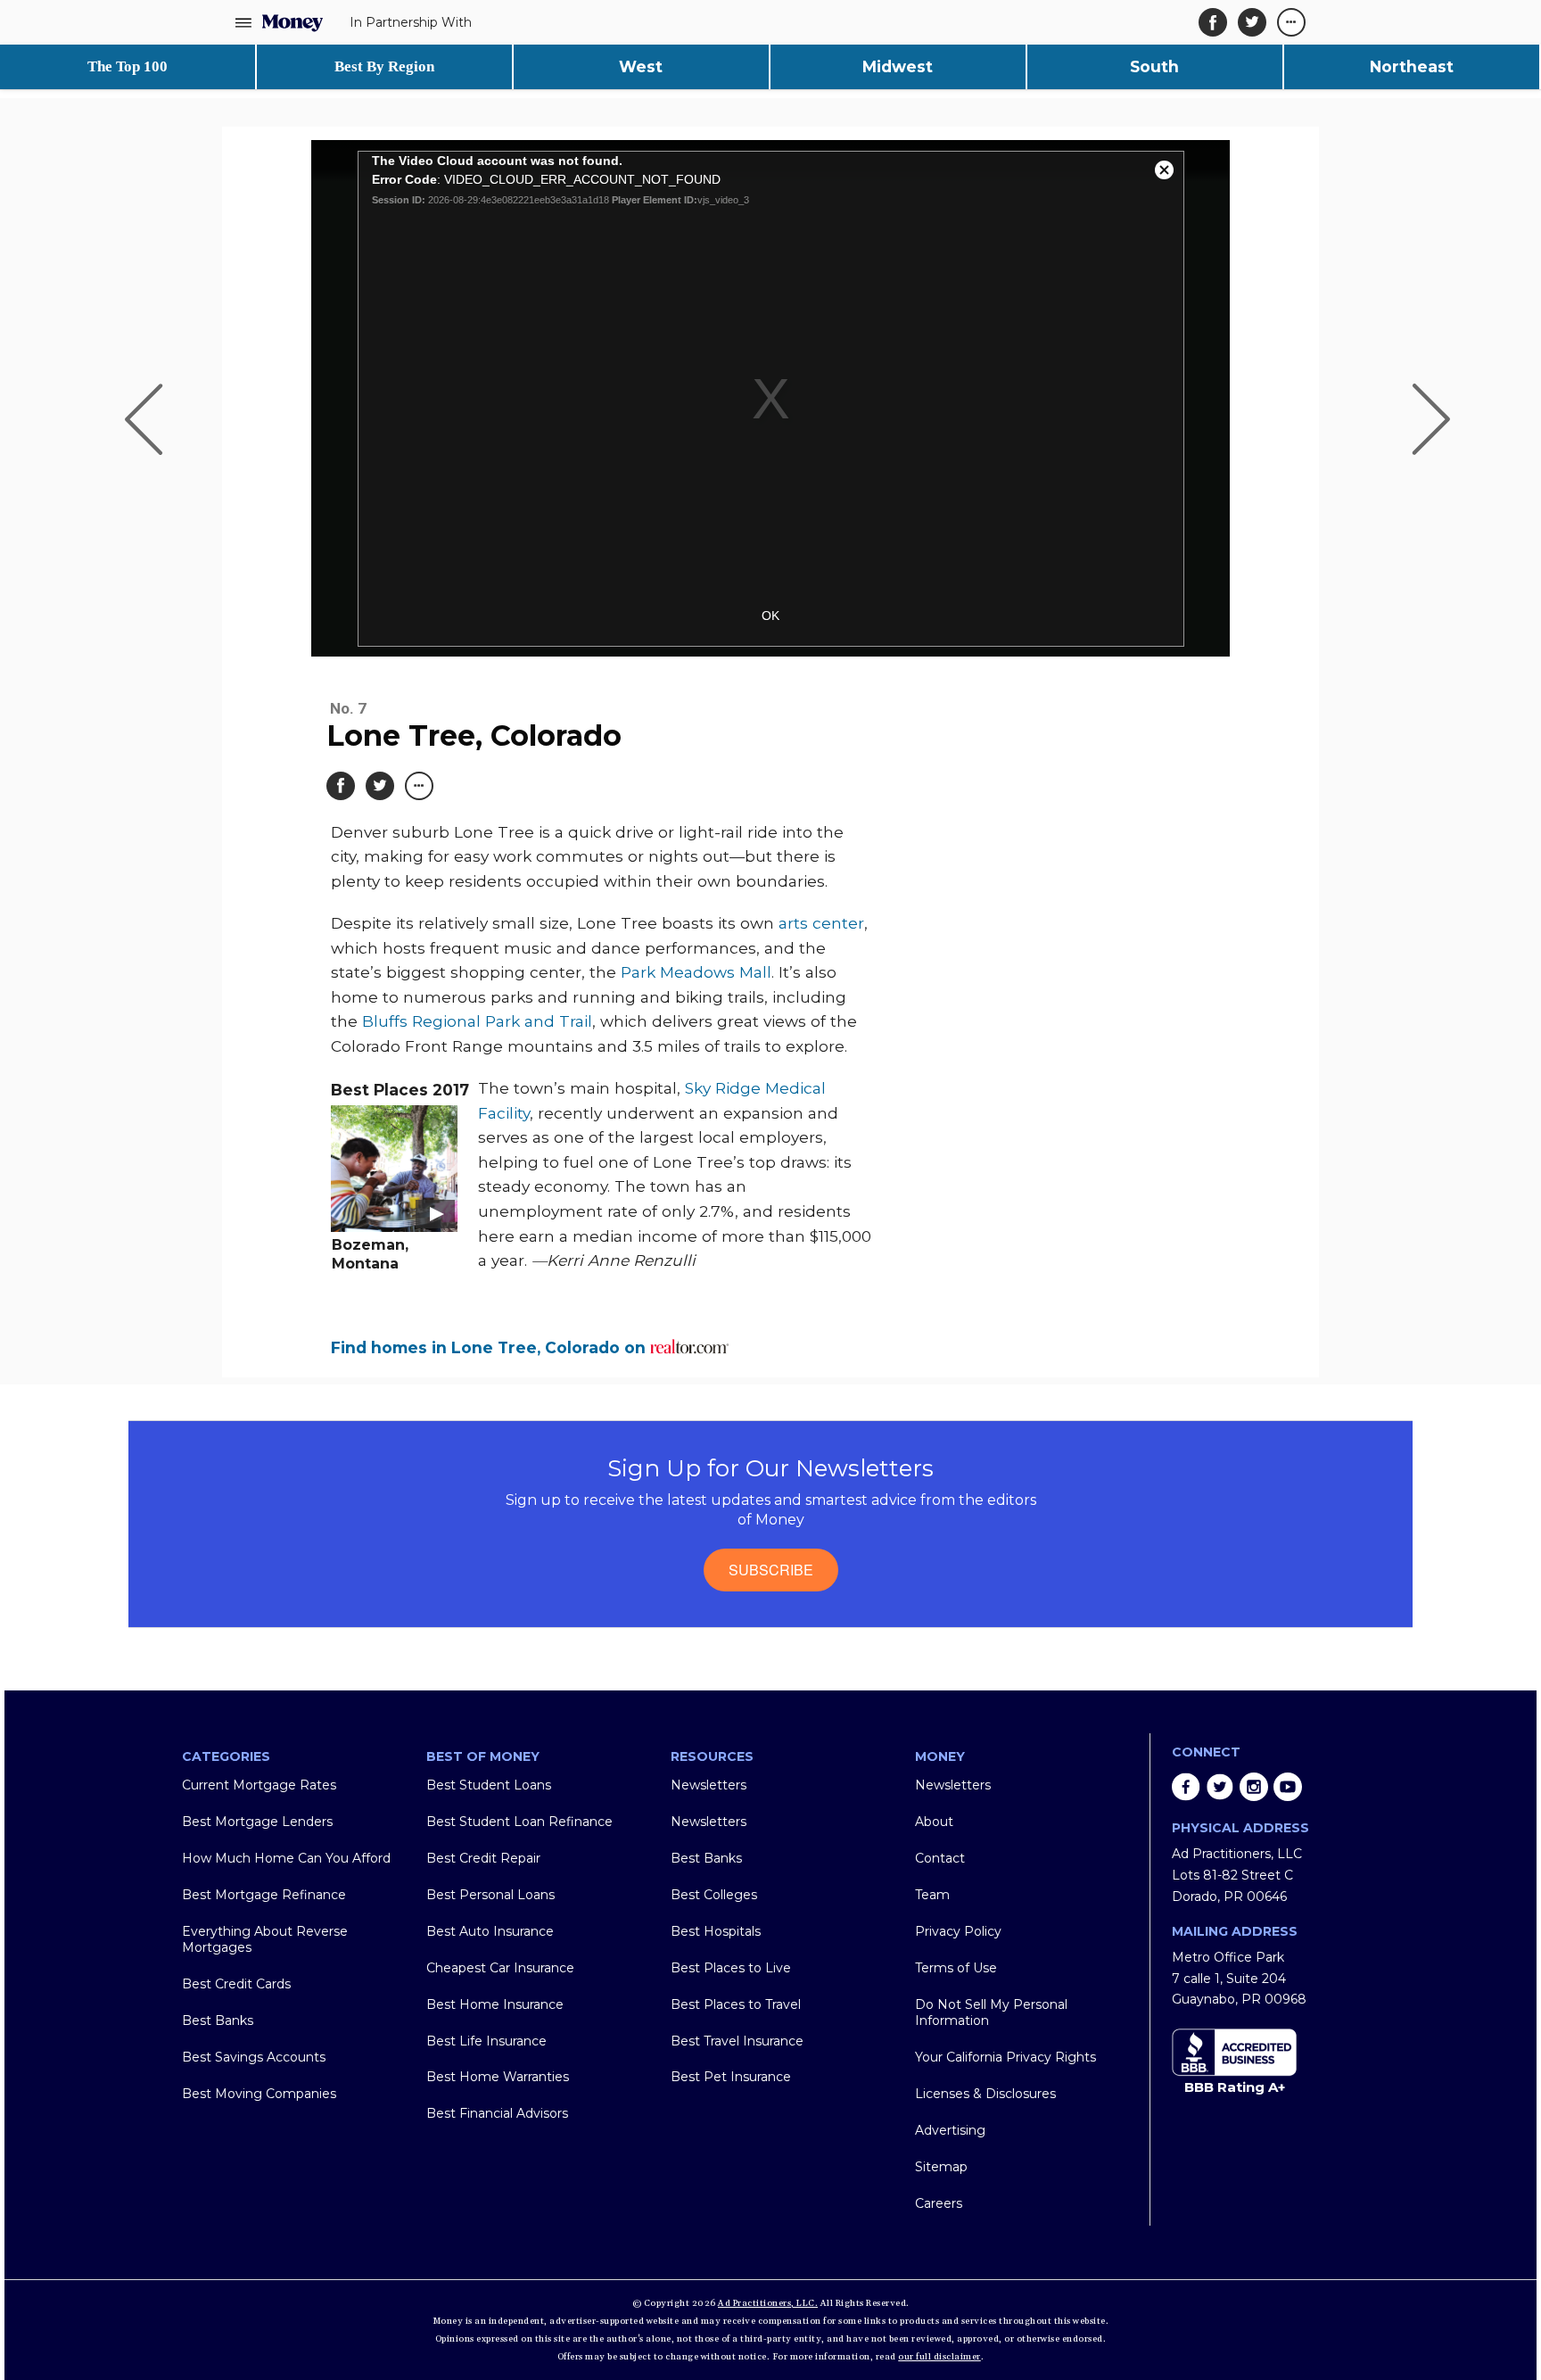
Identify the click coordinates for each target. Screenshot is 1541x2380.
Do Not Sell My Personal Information (991, 2012)
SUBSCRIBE (771, 1570)
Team (932, 1895)
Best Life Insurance (486, 2041)
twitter (1220, 1787)
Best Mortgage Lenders (257, 1822)
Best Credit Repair (483, 1858)
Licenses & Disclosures (985, 2094)
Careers (939, 2203)
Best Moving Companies (259, 2094)
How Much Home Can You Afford (286, 1858)
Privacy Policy (958, 1931)
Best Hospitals (716, 1931)
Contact (940, 1858)
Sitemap (941, 2167)
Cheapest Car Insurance (500, 1968)
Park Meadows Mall (694, 972)
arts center (819, 923)
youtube (1288, 1787)
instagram (1254, 1787)
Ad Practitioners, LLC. (768, 2303)
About (934, 1822)
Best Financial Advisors (497, 2113)
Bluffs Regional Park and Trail (475, 1021)
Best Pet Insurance (731, 2077)
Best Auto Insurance (490, 1931)
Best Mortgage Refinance (264, 1895)
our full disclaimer (939, 2357)
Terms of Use (956, 1968)
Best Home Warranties (498, 2077)
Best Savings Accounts (254, 2057)
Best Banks (218, 2021)
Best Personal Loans (490, 1895)
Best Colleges (714, 1895)
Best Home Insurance (495, 2004)
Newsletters (709, 1785)
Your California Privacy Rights (1005, 2057)
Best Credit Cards (236, 1984)
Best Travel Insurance (737, 2041)
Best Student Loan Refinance (519, 1822)
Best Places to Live (731, 1968)
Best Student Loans (489, 1785)
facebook (1186, 1787)
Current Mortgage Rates (259, 1785)
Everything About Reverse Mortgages (265, 1939)
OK (770, 616)
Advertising (950, 2130)
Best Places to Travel (736, 2004)
